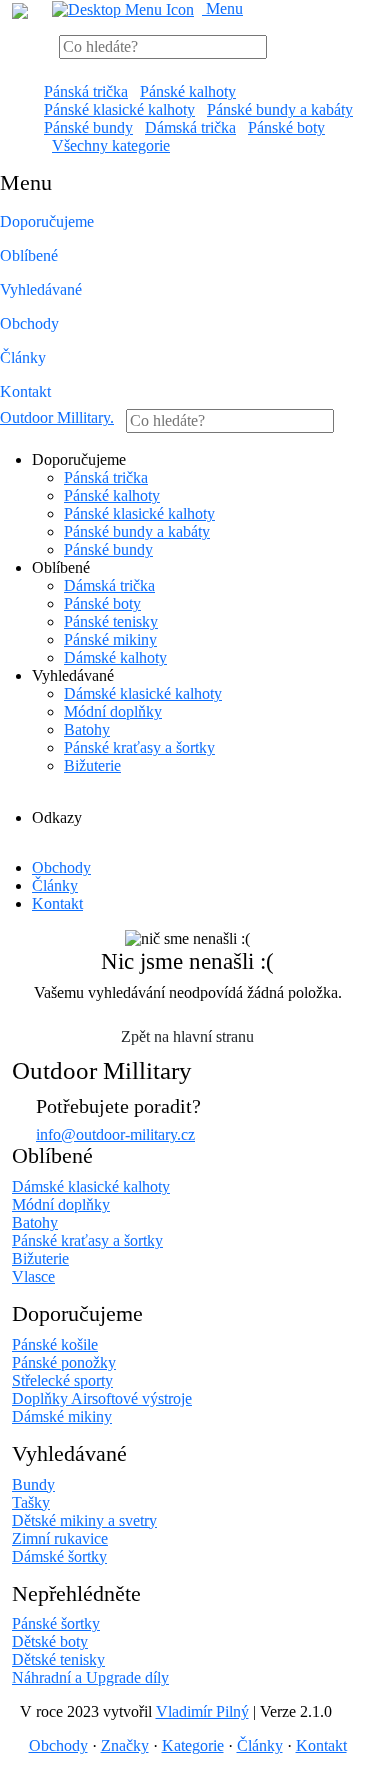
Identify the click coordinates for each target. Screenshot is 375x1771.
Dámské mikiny (62, 1416)
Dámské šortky (59, 1556)
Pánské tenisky (111, 621)
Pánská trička (86, 91)
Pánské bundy (88, 127)
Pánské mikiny (110, 639)
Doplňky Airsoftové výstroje (102, 1398)
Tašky (31, 1502)
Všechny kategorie (111, 145)
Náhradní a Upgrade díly (90, 1677)
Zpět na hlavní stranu (187, 1036)
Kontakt (25, 391)
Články (23, 357)
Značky (125, 1745)
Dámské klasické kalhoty (143, 693)
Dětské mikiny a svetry (84, 1520)
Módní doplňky (113, 711)
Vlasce (33, 1276)
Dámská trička (190, 127)
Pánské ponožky (64, 1362)
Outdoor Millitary (57, 417)
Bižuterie (92, 765)
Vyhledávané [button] (41, 289)
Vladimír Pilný (202, 1711)
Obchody (29, 323)
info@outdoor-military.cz (115, 1134)
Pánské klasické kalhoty (119, 109)
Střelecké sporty (62, 1380)
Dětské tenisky (58, 1659)
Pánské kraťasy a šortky (139, 747)
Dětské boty (50, 1641)
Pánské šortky (56, 1623)
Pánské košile (55, 1344)
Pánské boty (286, 127)
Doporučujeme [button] (47, 221)
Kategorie (193, 1745)
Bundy (33, 1484)
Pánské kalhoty (188, 91)
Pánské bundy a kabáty (280, 109)
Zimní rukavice (60, 1538)
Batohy (87, 729)
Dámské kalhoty (115, 657)
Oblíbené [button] (29, 255)
